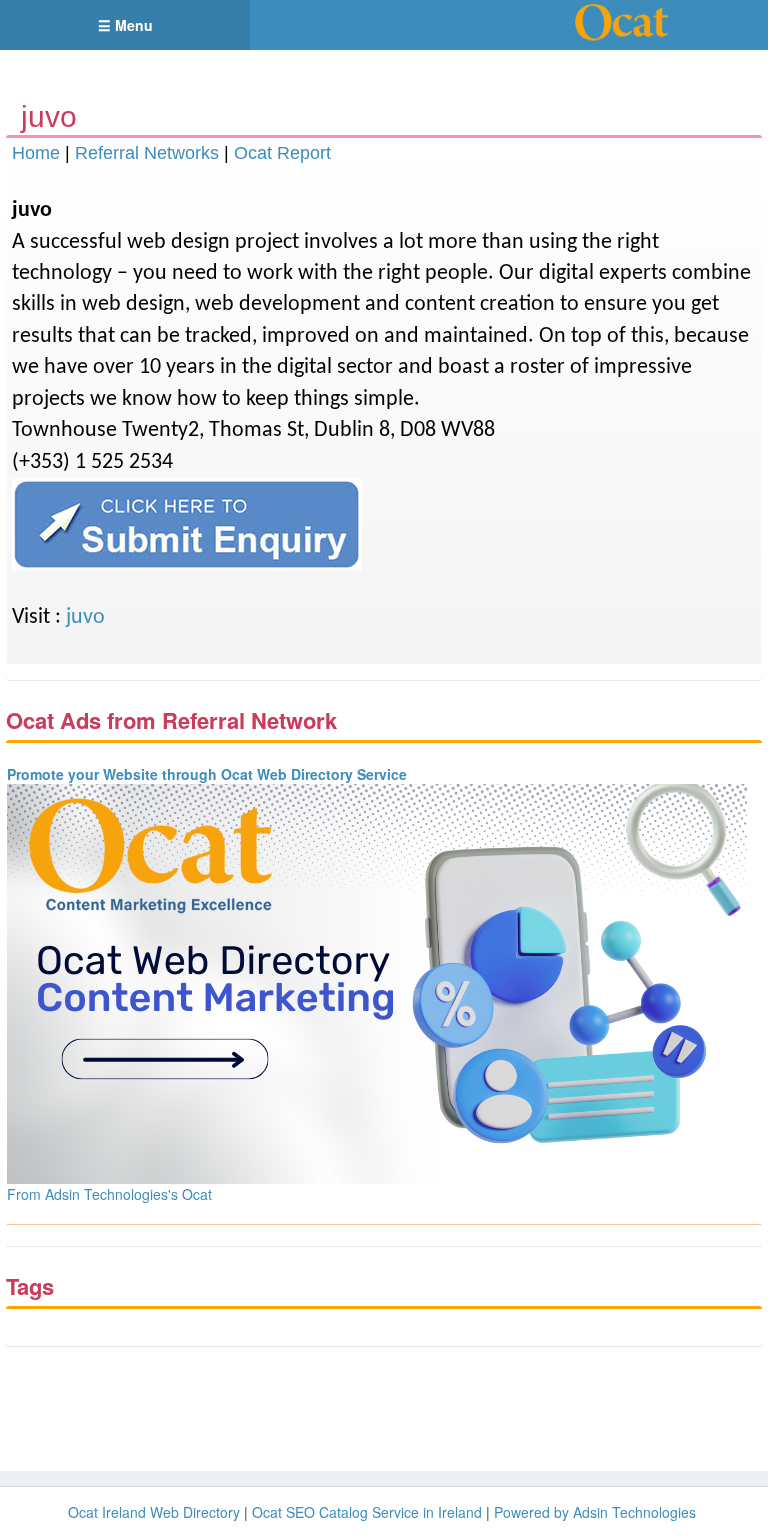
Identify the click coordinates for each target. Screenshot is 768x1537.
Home (36, 153)
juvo (85, 617)
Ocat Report (282, 153)
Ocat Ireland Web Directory (154, 1512)
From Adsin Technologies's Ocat (109, 1194)
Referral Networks (147, 153)
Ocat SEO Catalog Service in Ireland (367, 1512)
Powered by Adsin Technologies (595, 1512)
